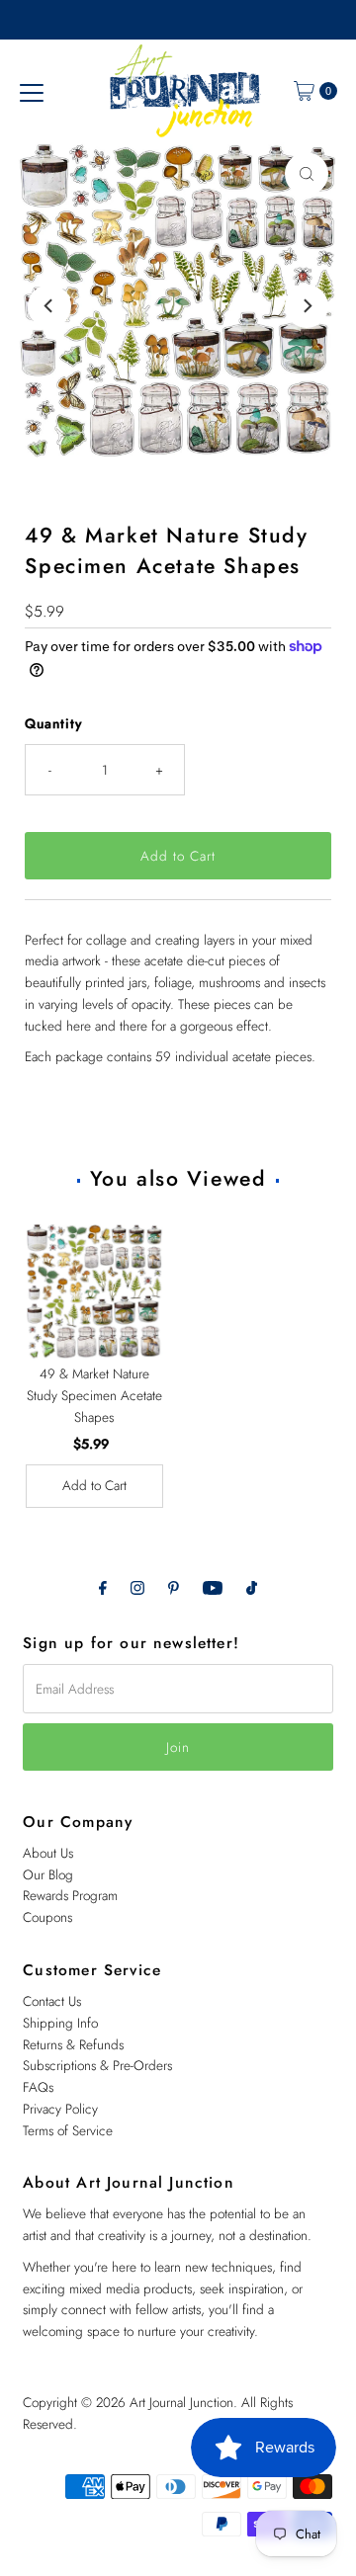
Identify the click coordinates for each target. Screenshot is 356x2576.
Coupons (47, 1917)
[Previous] (49, 306)
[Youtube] (213, 1588)
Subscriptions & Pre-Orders (97, 2065)
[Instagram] (137, 1588)
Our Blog (48, 1874)
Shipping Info (60, 2023)
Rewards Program (70, 1895)
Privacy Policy (60, 2109)
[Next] (307, 306)
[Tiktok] (252, 1588)
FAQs (38, 2087)
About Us (48, 1853)
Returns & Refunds (73, 2044)
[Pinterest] (174, 1588)
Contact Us (52, 2001)
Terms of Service (68, 2130)
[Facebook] (103, 1588)
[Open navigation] (32, 91)
